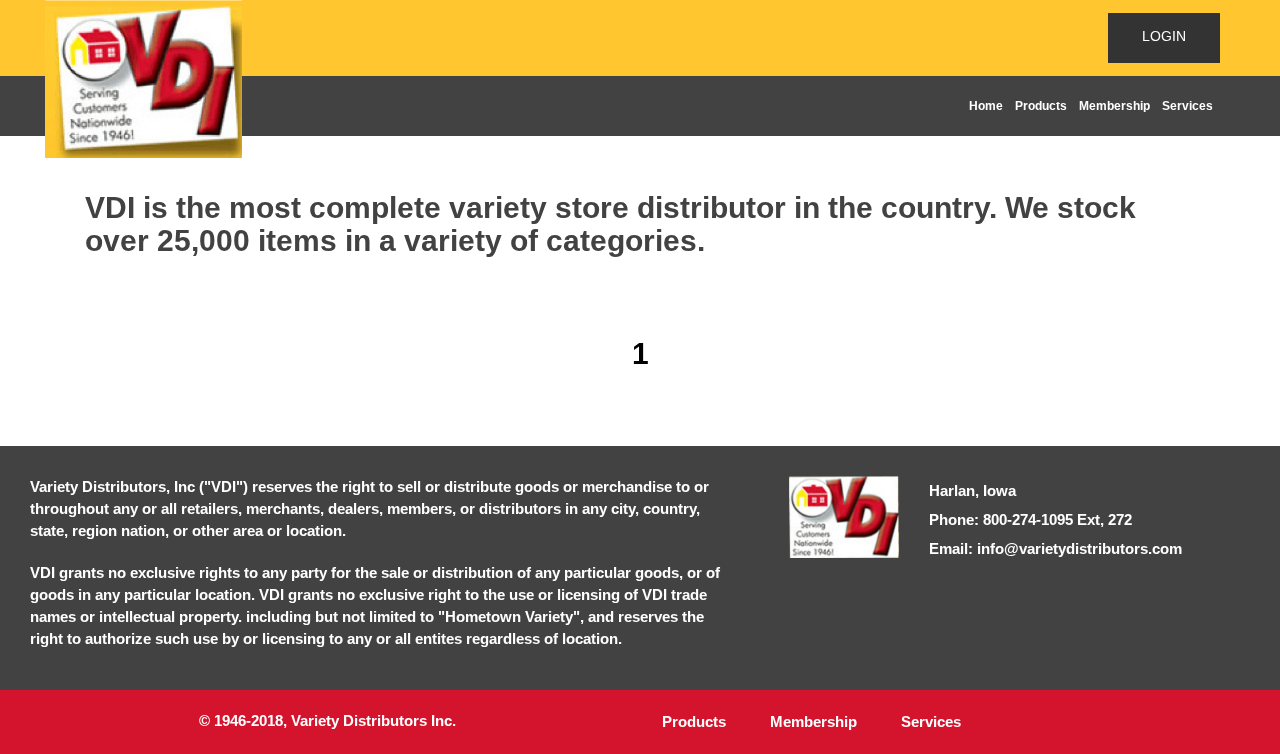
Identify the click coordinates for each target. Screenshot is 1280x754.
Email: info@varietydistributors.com (1055, 548)
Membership (1114, 106)
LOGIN (1164, 36)
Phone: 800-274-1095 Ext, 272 (1030, 519)
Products (1041, 106)
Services (1187, 106)
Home (986, 106)
